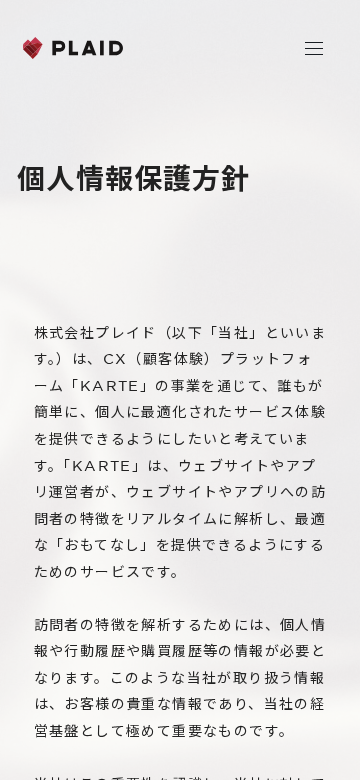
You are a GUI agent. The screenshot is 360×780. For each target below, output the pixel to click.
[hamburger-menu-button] (314, 48)
